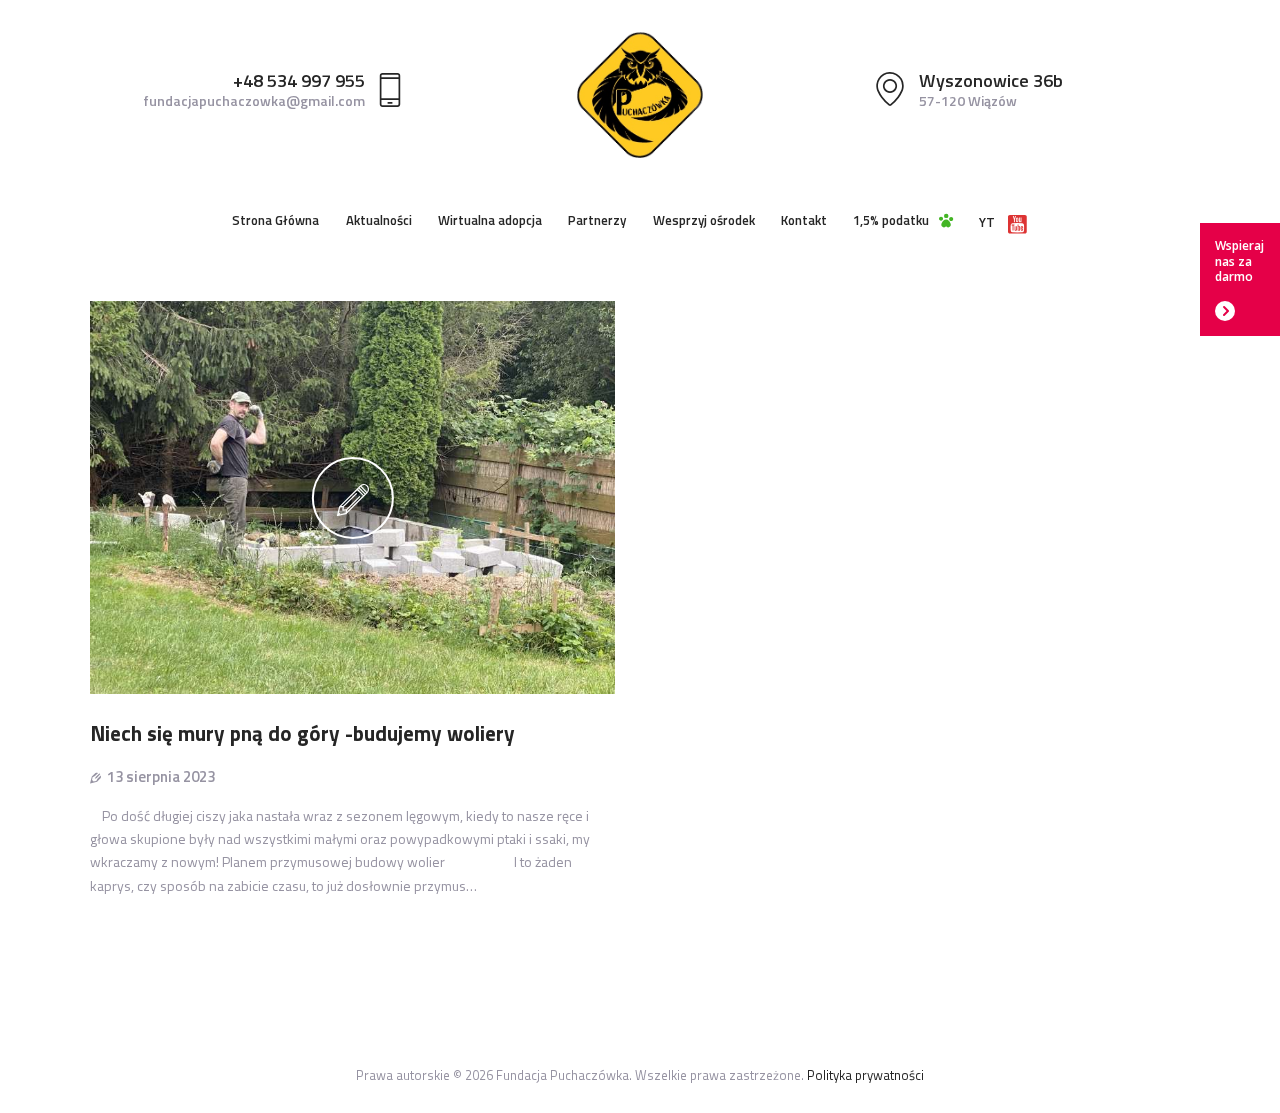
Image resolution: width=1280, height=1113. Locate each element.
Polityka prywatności (865, 1075)
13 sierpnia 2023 (161, 776)
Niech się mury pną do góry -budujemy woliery (302, 733)
